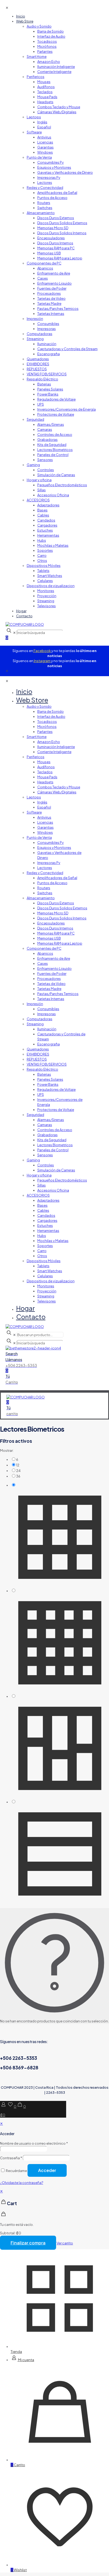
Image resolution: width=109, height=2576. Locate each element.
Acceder (47, 2170)
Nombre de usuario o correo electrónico (34, 2143)
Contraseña (11, 2158)
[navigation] (54, 2217)
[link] (60, 1459)
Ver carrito (65, 2243)
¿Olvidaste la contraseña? (22, 2183)
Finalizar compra (28, 2243)
